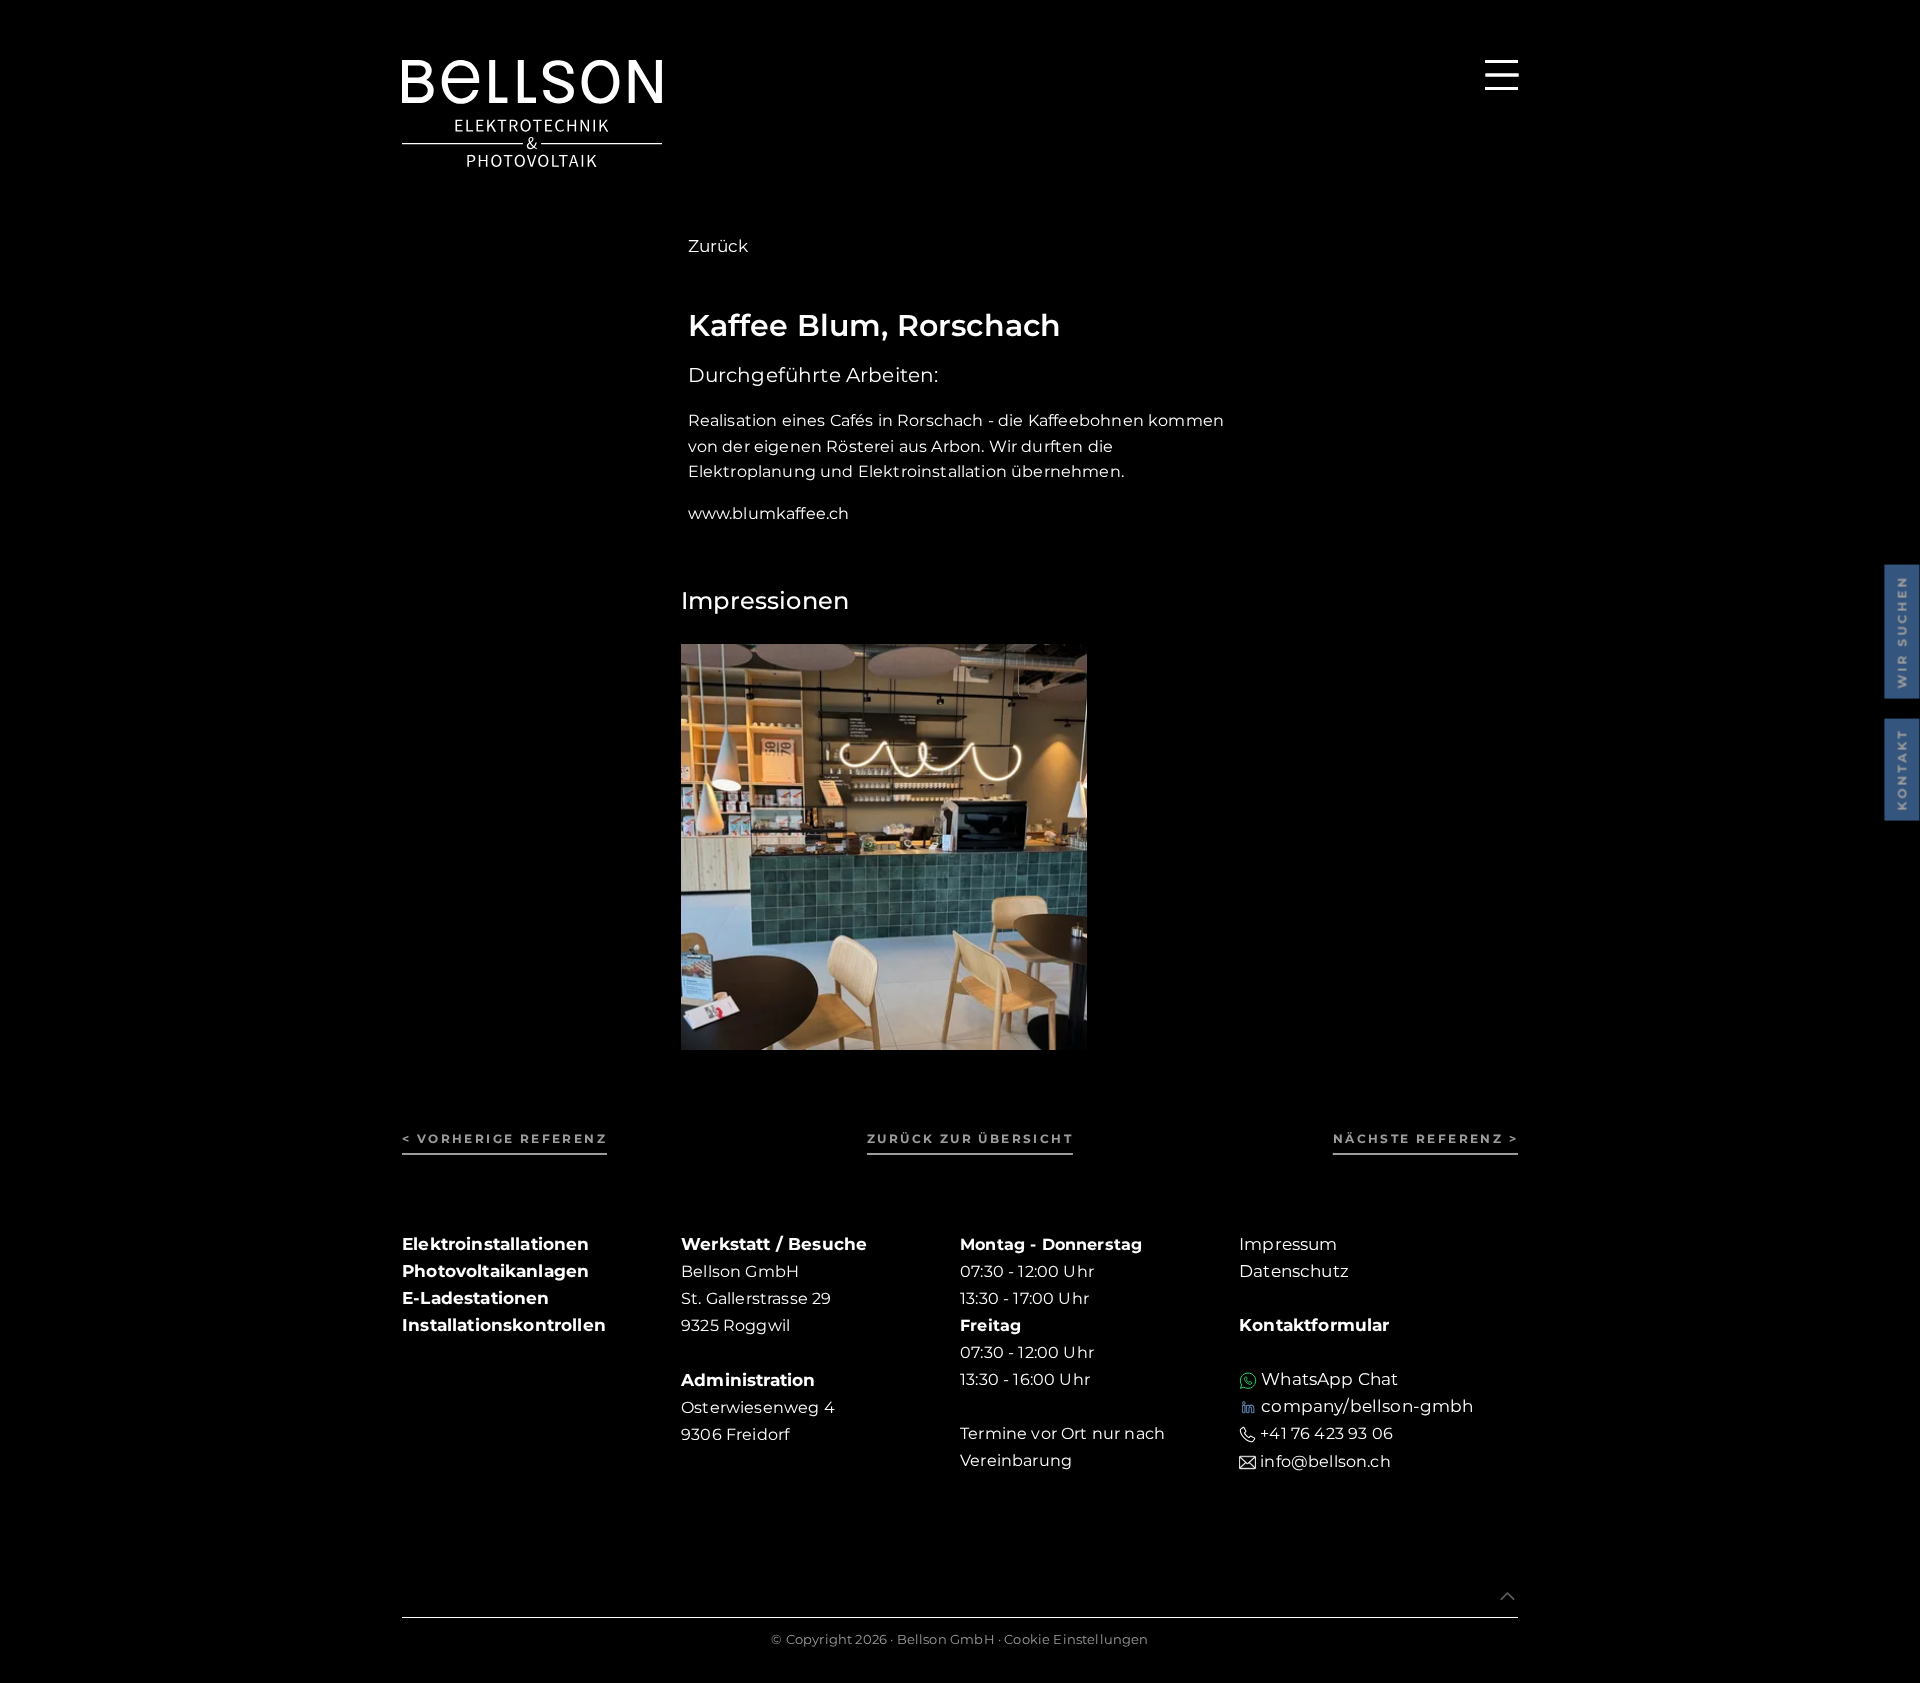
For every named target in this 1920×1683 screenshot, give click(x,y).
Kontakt (1901, 770)
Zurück (718, 246)
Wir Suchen (1901, 632)
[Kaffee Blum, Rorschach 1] (884, 845)
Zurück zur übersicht (970, 1138)
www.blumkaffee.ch (769, 513)
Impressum (1288, 1244)
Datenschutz (1294, 1271)
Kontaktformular (1314, 1325)
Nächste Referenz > (1425, 1138)
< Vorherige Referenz (504, 1138)
